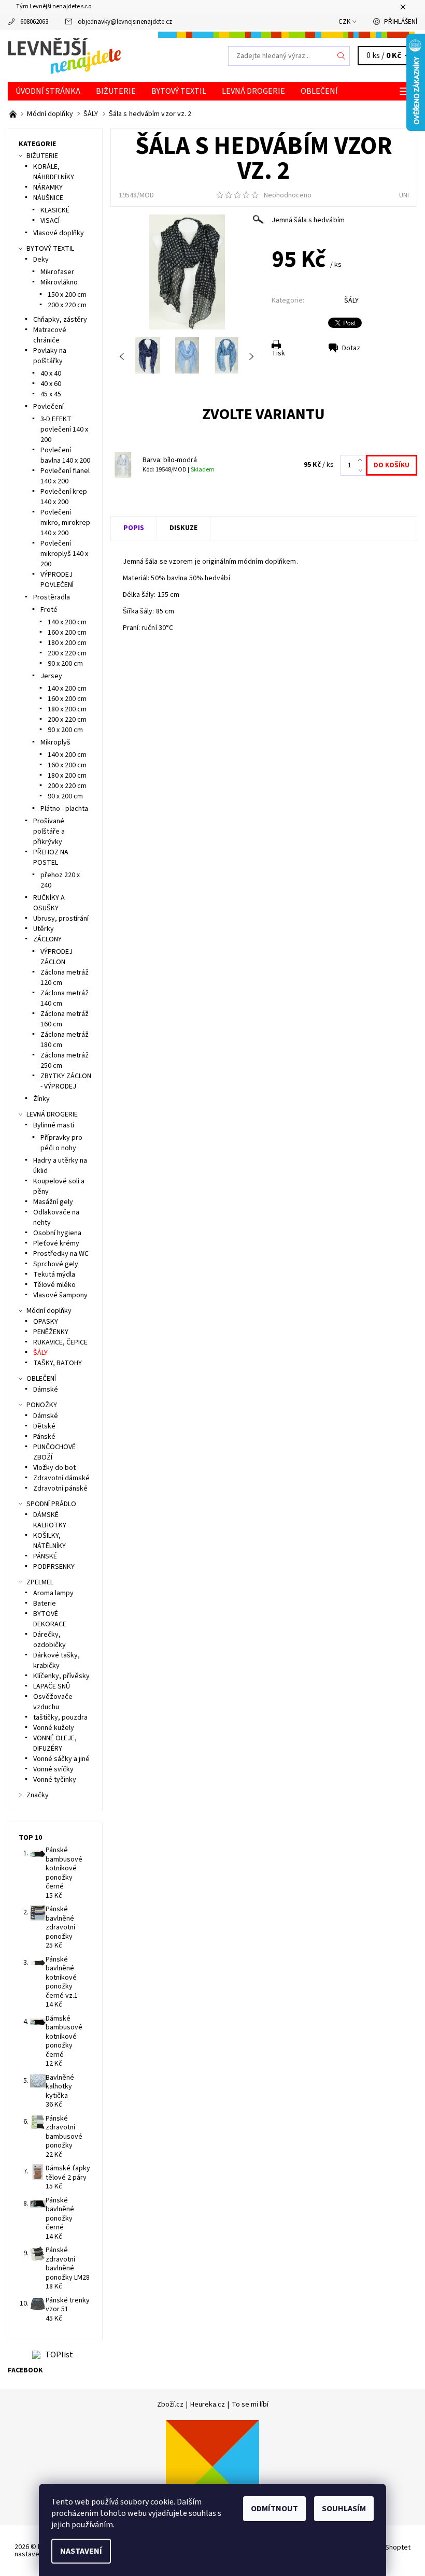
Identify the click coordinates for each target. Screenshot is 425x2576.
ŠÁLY (351, 300)
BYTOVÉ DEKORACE (50, 1619)
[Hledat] (342, 56)
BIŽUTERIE (116, 91)
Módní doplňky (49, 1311)
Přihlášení (401, 22)
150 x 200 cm (67, 295)
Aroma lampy (53, 1593)
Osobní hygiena (57, 1233)
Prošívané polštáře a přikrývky (49, 832)
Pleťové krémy (56, 1243)
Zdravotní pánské (60, 1489)
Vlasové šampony (60, 1295)
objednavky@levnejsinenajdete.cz (125, 22)
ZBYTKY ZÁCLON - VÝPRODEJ (66, 1081)
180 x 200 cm (67, 643)
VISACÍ (50, 221)
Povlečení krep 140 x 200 (64, 497)
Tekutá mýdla (54, 1275)
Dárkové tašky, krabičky (56, 1661)
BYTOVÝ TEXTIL (179, 91)
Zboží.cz (170, 2405)
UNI (404, 195)
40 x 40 (51, 374)
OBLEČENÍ (319, 91)
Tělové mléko (54, 1285)
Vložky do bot (54, 1468)
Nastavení (81, 2551)
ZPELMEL (40, 1582)
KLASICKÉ (55, 210)
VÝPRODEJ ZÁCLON (56, 957)
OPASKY (46, 1322)
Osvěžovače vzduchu (53, 1702)
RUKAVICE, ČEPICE (60, 1342)
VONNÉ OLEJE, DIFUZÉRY (55, 1743)
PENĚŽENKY (51, 1332)
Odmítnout (274, 2509)
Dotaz (351, 348)
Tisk (278, 353)
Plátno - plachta (64, 809)
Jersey (51, 676)
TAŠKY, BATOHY (58, 1363)
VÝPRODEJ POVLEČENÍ (57, 580)
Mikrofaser (57, 272)
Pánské (44, 1437)
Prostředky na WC (61, 1254)
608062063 (34, 22)
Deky (41, 260)
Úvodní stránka (48, 91)
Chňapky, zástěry (60, 320)
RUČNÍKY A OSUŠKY (49, 903)
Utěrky (44, 929)
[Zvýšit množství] (362, 460)
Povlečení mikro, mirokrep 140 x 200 (65, 523)
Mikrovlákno (59, 282)
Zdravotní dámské (61, 1478)
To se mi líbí (250, 2405)
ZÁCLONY (47, 939)
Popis (134, 528)
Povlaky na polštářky (50, 356)
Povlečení (48, 407)
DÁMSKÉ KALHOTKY (50, 1520)
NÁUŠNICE (48, 198)
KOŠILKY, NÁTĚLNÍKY (49, 1541)
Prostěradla (52, 597)
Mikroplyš (55, 742)
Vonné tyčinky (55, 1780)
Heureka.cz (208, 2405)
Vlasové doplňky (59, 233)
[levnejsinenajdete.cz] (110, 56)
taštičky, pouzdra (60, 1718)
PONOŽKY (42, 1405)
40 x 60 (51, 384)
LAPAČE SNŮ (52, 1686)
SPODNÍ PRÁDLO (51, 1504)
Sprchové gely (56, 1264)
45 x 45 (51, 394)
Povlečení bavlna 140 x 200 (65, 455)
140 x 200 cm (67, 622)
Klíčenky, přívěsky (61, 1676)
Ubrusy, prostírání (61, 919)
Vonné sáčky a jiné (61, 1759)
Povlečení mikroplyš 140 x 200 (64, 554)
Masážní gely (53, 1202)
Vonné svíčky (53, 1769)
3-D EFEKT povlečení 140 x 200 (64, 430)
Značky (38, 1795)
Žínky (41, 1099)
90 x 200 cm (65, 664)
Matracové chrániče (50, 335)
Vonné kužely (54, 1728)
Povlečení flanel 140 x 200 (65, 476)
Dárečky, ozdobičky (49, 1640)
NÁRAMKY (48, 188)
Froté (49, 610)
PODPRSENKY (54, 1567)
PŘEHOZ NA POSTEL (51, 857)
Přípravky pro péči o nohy (61, 1143)
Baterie (45, 1604)
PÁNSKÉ (45, 1556)
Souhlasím (344, 2509)
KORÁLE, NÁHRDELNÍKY (54, 172)
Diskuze (183, 528)
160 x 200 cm (67, 633)
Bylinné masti (54, 1125)
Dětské (44, 1426)
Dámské (46, 1390)
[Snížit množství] (362, 470)
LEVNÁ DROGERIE (253, 91)
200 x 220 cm (67, 305)
